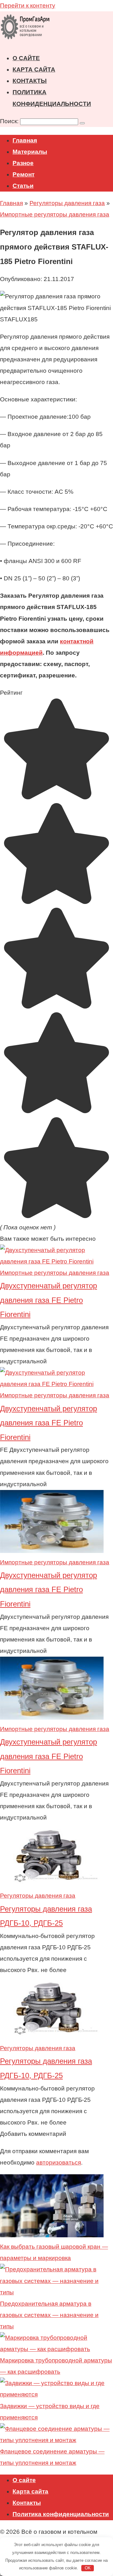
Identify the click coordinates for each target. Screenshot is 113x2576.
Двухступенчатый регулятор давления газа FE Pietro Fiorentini (48, 1300)
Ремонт (24, 174)
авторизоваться (59, 2162)
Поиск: (10, 121)
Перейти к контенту (28, 6)
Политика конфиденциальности (61, 2514)
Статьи (23, 186)
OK (88, 2568)
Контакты (30, 81)
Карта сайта (34, 69)
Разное (23, 163)
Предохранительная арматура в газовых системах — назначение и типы (49, 2315)
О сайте (26, 58)
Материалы (30, 152)
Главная (25, 140)
